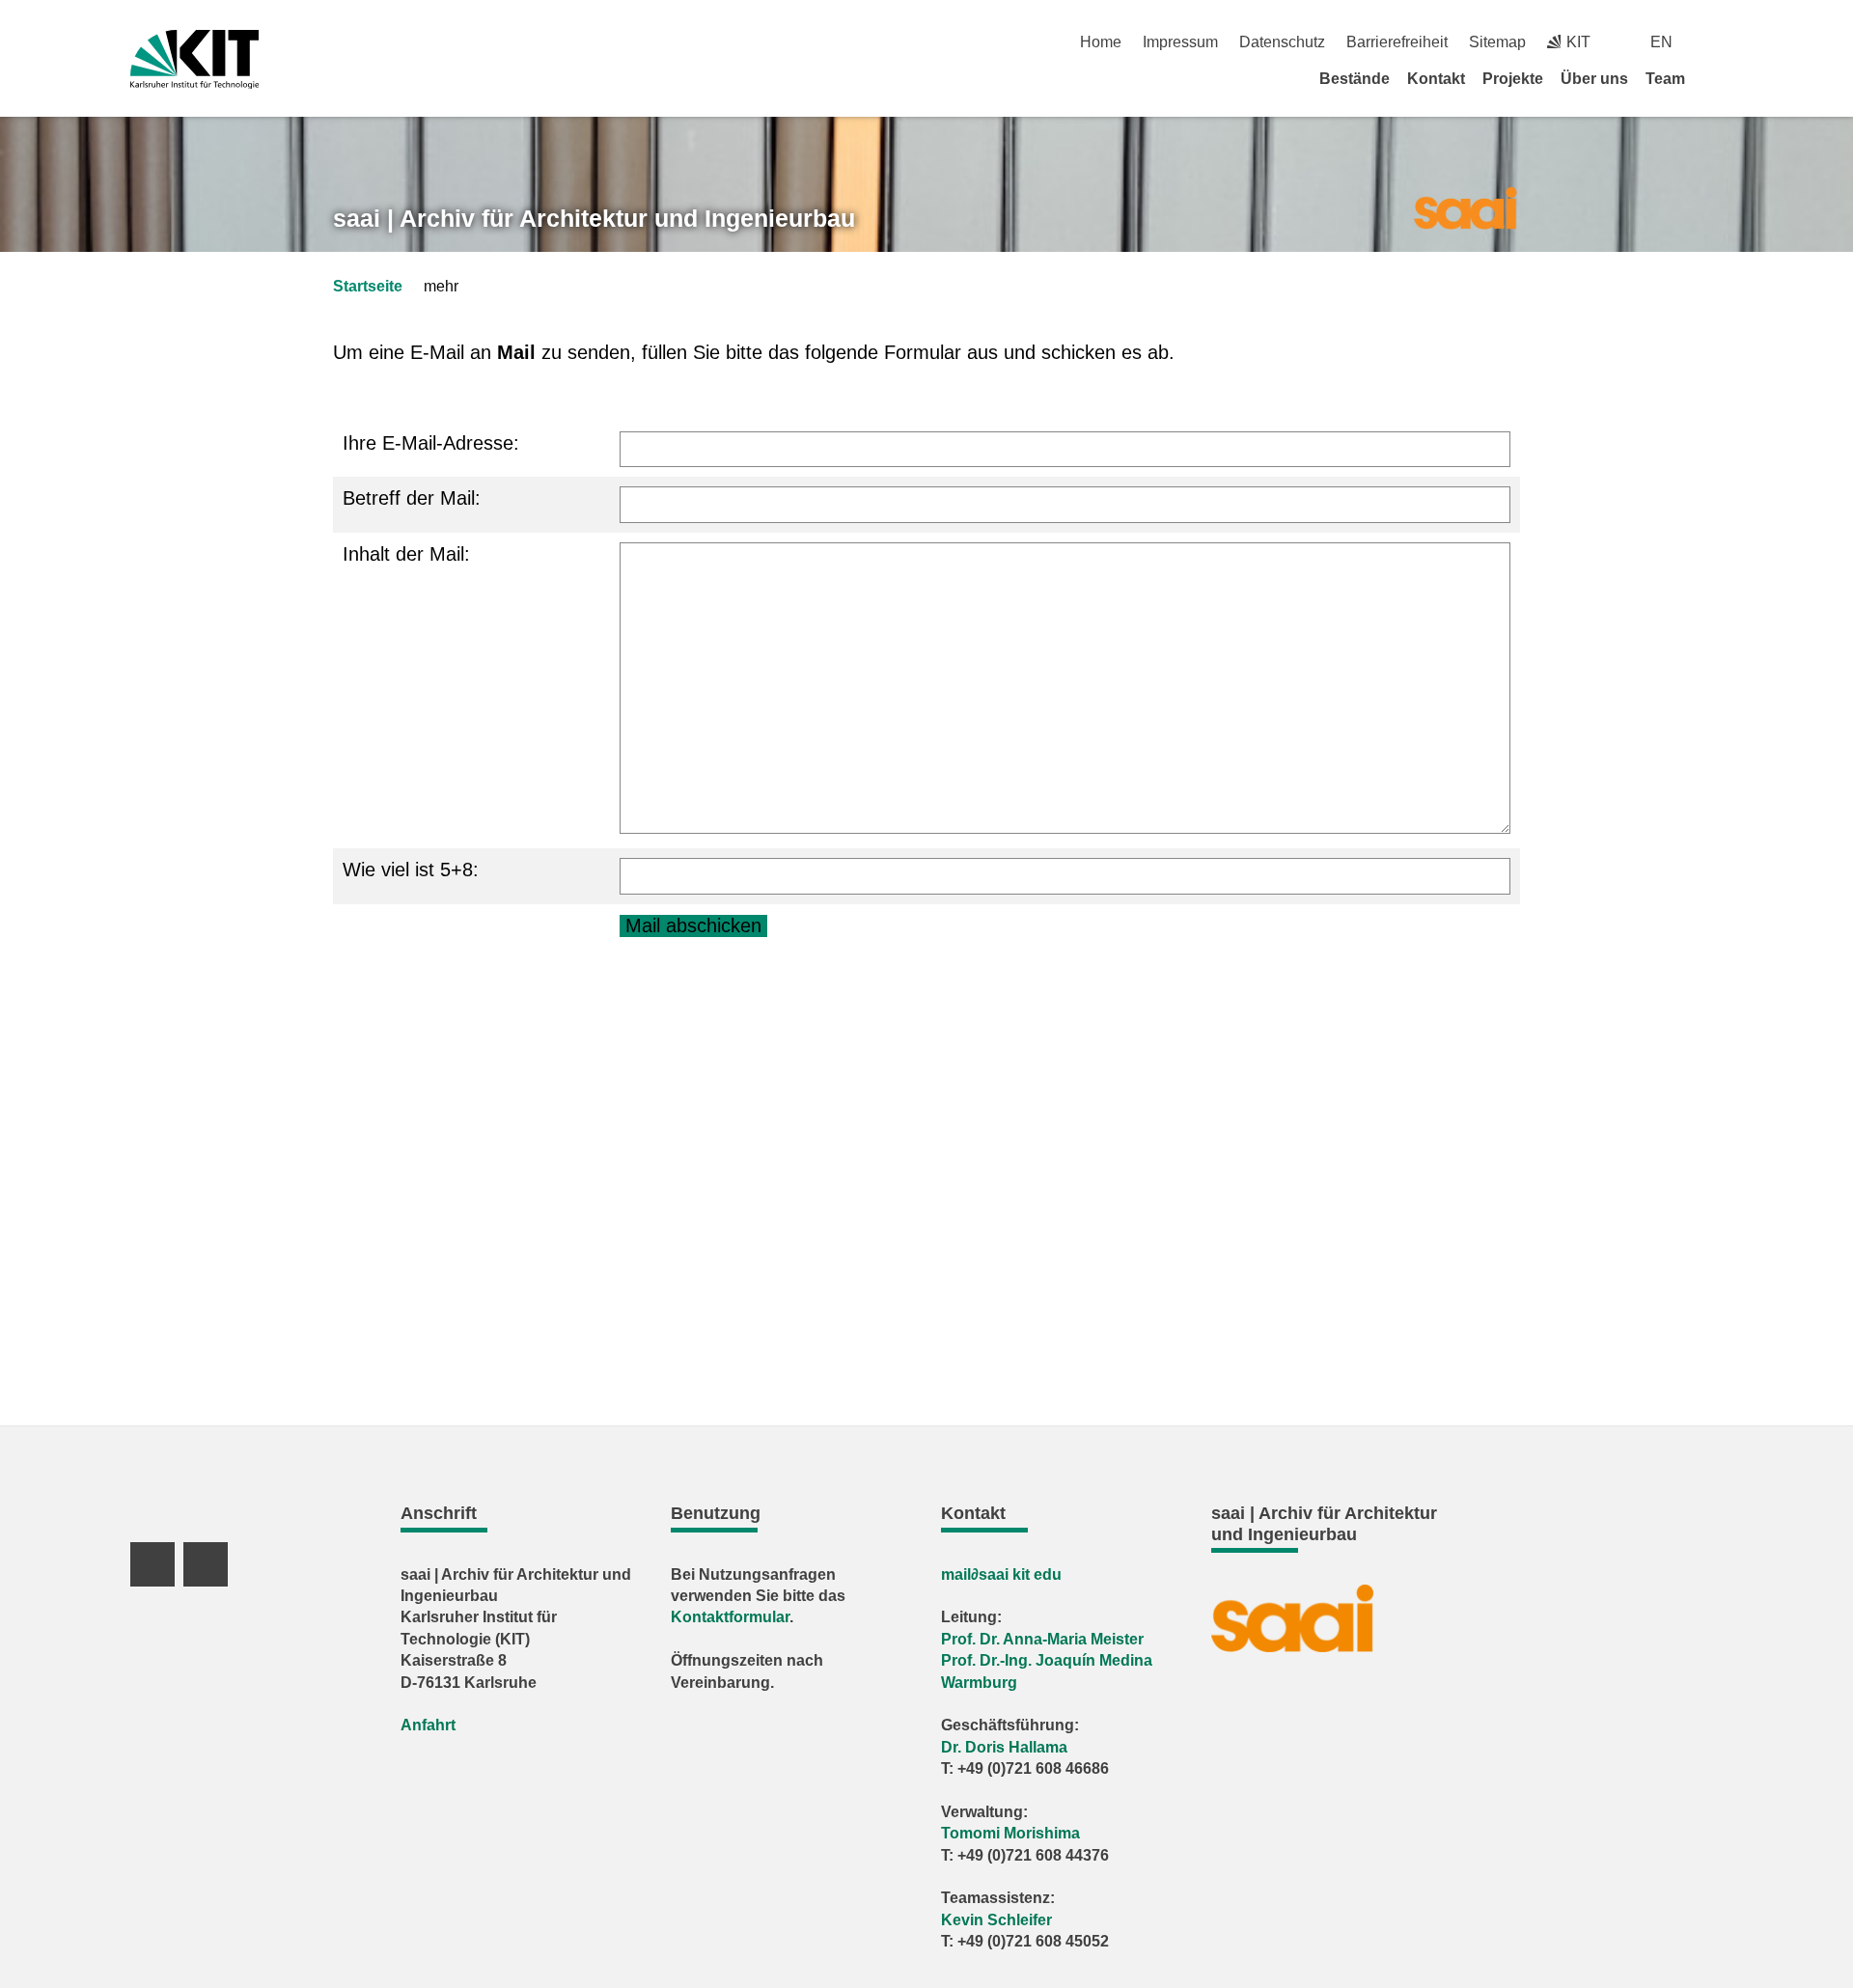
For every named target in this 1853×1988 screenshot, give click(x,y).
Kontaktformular (730, 1617)
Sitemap (1497, 42)
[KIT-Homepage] (194, 59)
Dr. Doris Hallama (1004, 1747)
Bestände (1355, 79)
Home (1101, 42)
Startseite (368, 286)
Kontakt (1436, 79)
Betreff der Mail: (412, 498)
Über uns (1594, 79)
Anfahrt (428, 1725)
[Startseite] (1716, 78)
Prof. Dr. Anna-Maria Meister (1042, 1639)
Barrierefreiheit (1397, 42)
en (1661, 42)
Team (1665, 79)
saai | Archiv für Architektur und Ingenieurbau (594, 218)
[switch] (1715, 42)
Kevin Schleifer (996, 1920)
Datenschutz (1282, 42)
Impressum (1180, 42)
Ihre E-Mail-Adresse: (431, 443)
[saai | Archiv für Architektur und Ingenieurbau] (1465, 207)
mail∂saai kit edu (1001, 1574)
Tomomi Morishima (1010, 1833)
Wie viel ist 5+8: (411, 870)
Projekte (1513, 79)
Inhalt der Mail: (406, 554)
